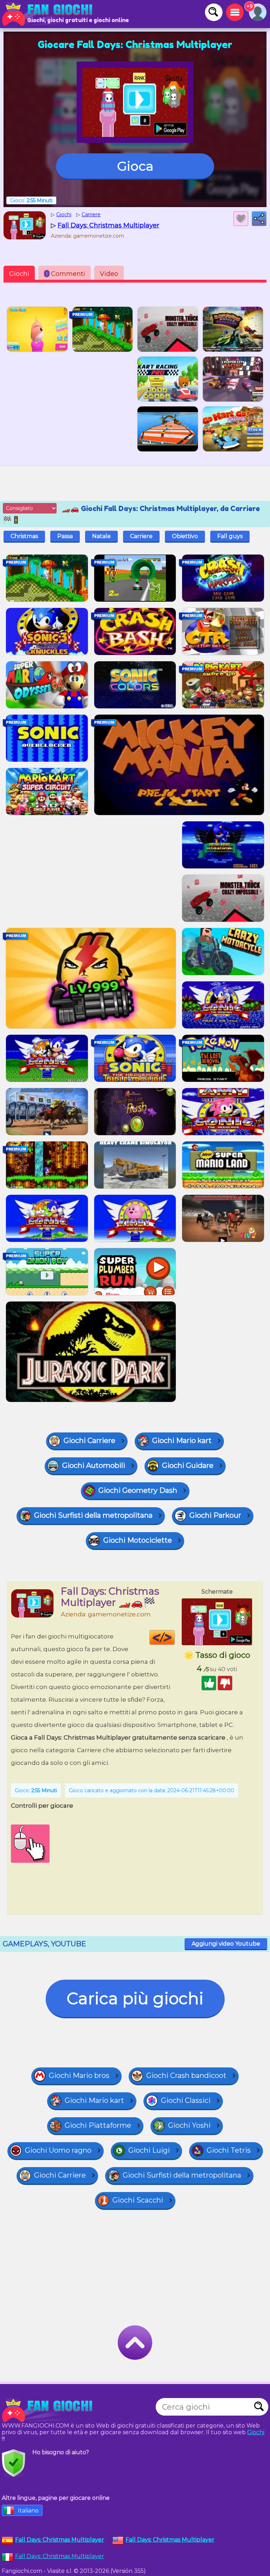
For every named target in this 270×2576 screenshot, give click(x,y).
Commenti (66, 274)
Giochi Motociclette (138, 1540)
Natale (101, 536)
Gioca (135, 166)
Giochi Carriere (89, 1441)
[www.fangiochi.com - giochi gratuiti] (49, 2410)
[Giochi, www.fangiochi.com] (49, 14)
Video (109, 274)
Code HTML (175, 1637)
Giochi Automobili (94, 1465)
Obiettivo (185, 536)
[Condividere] (259, 219)
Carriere (141, 536)
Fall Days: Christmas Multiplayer (60, 2556)
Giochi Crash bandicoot (186, 2075)
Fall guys (230, 536)
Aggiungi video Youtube (226, 1944)
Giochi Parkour (215, 1515)
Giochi (19, 274)
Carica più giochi (135, 1998)
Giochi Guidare (188, 1465)
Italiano (28, 2511)
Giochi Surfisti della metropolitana (93, 1515)
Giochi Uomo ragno (58, 2150)
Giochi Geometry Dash (138, 1490)
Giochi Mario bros (79, 2075)
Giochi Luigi (149, 2150)
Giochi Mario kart (182, 1441)
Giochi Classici (186, 2100)
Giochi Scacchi (138, 2200)
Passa (65, 536)
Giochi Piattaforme (98, 2125)
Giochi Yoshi (189, 2125)
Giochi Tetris (229, 2150)
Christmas (24, 536)
